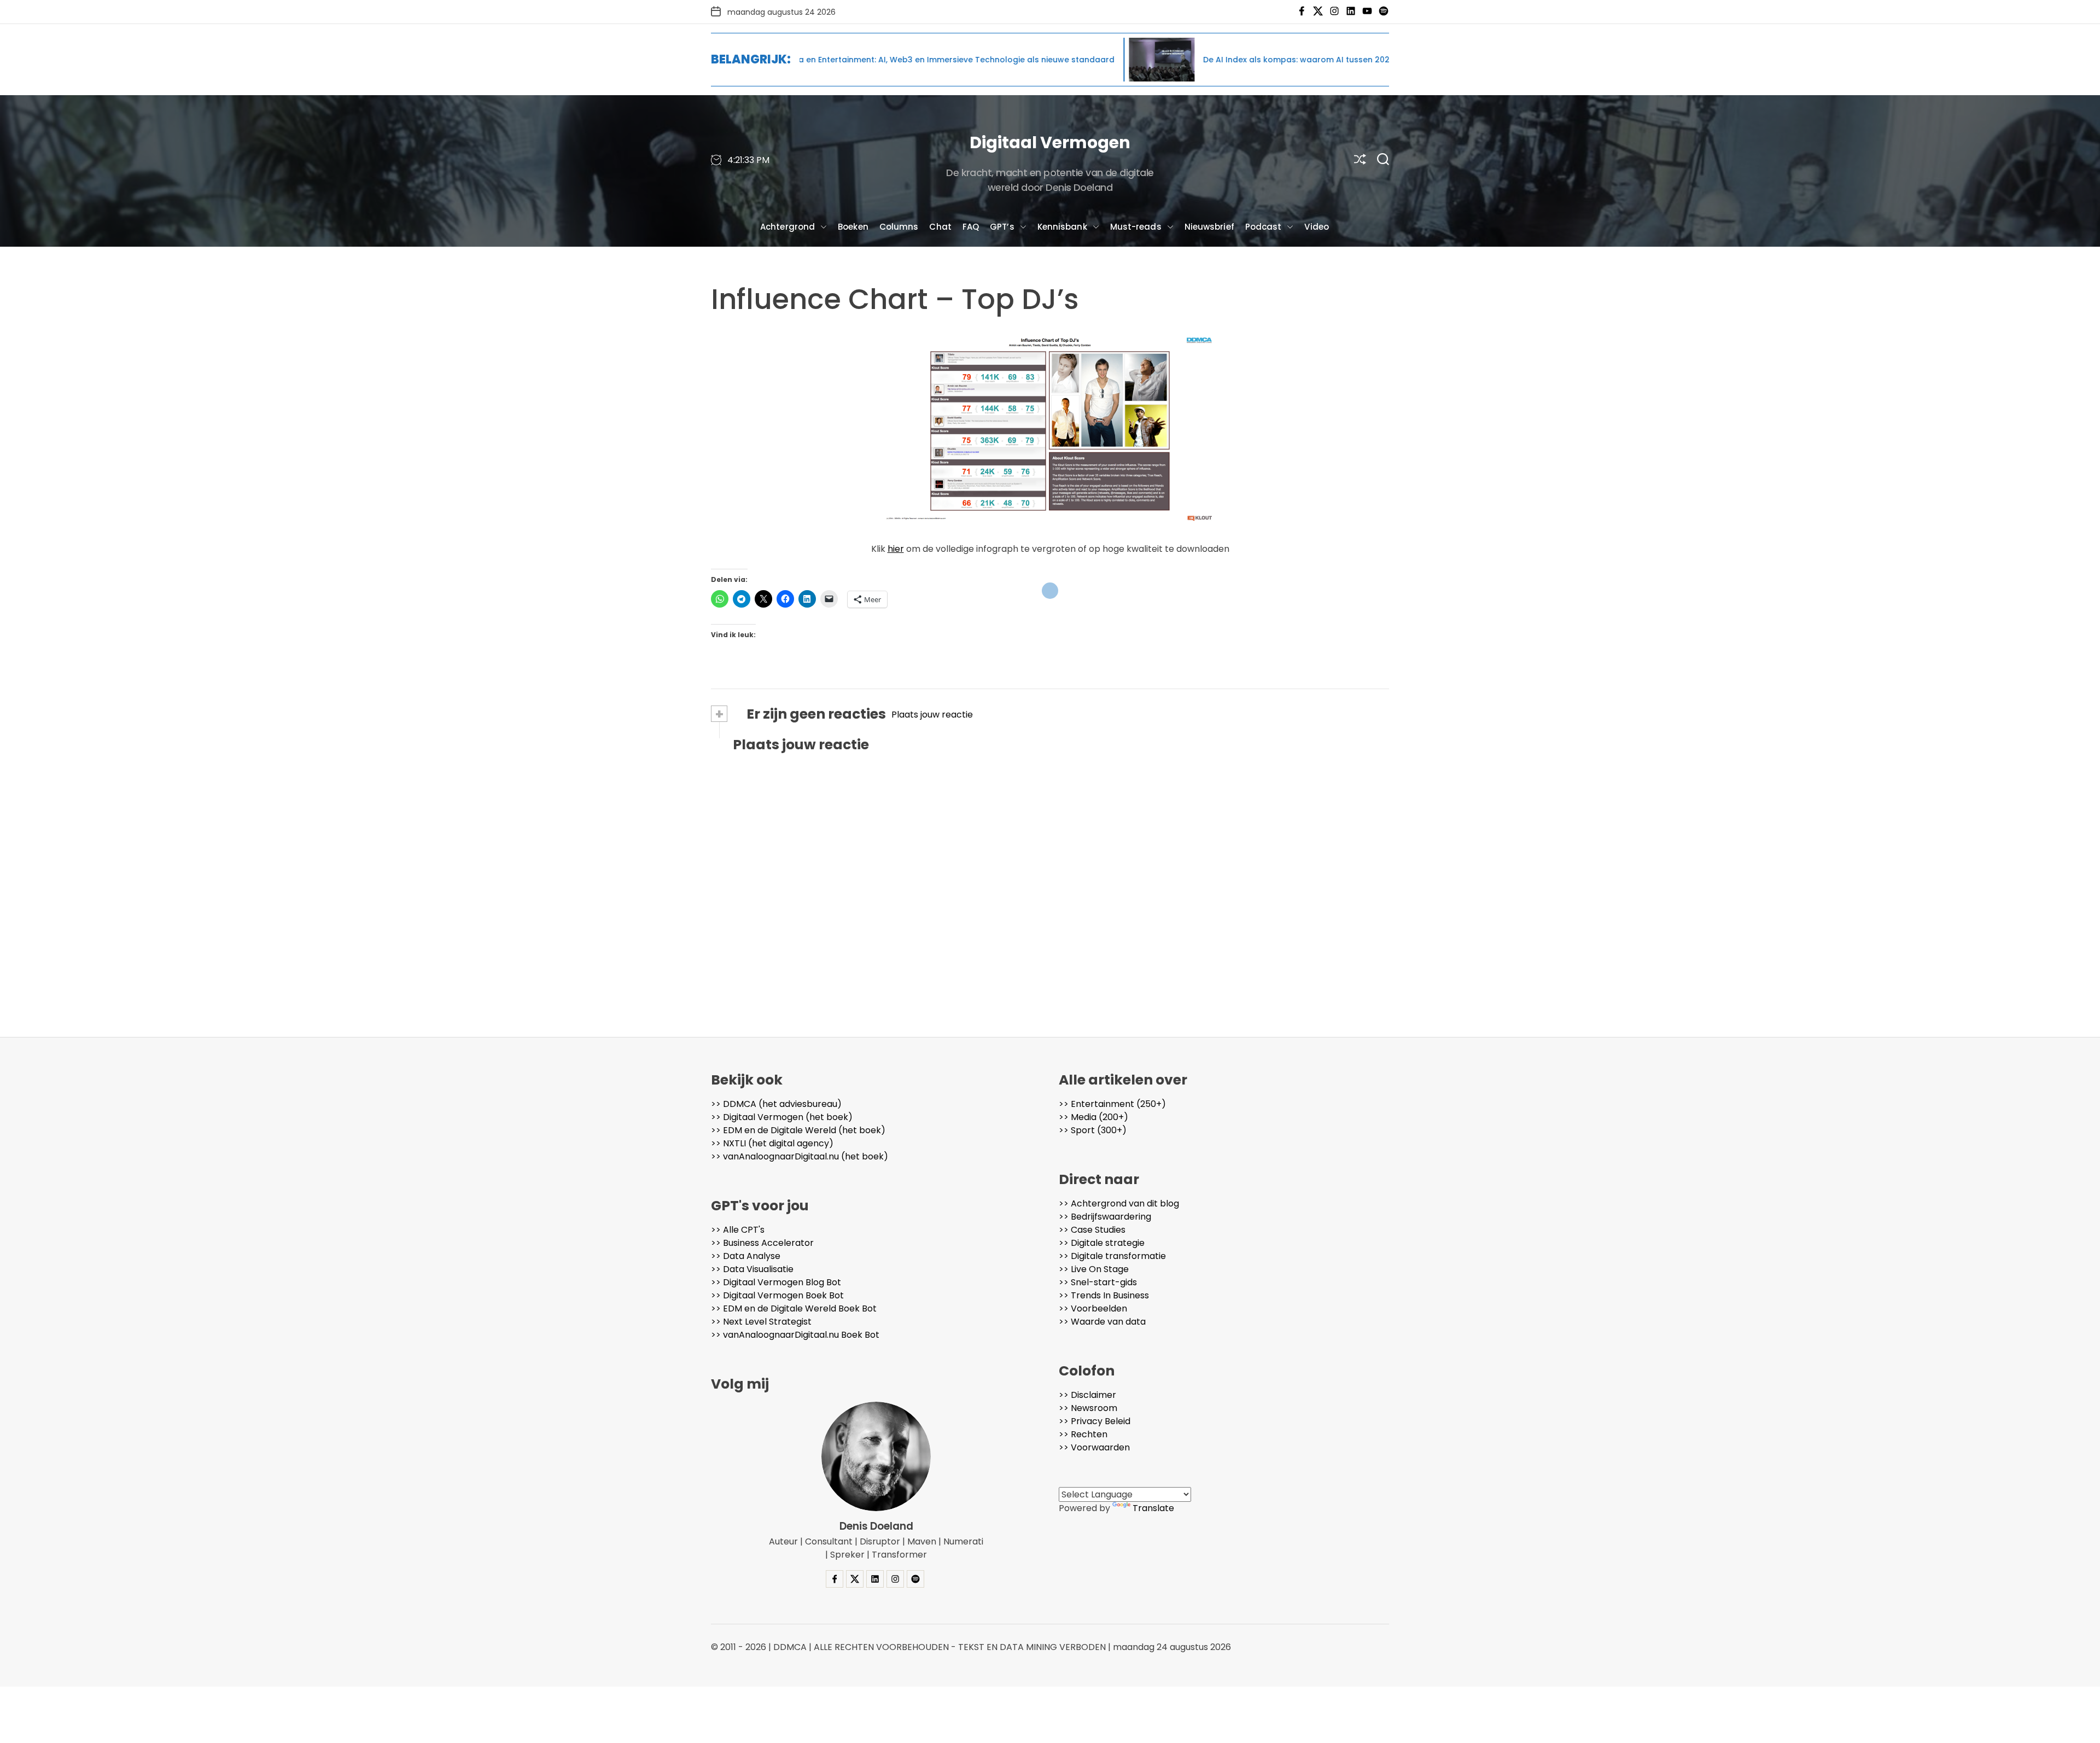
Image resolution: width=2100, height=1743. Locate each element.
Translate (1153, 1508)
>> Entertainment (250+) (1112, 1104)
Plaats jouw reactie (932, 715)
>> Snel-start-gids (1098, 1282)
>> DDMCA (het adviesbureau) (776, 1104)
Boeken (853, 227)
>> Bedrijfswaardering (1105, 1217)
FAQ (971, 227)
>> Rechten (1083, 1434)
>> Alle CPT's (738, 1230)
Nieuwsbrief (1209, 227)
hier (896, 549)
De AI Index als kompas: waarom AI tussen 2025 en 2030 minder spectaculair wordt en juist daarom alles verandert (1288, 60)
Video (1317, 227)
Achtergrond (787, 227)
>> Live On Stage (1094, 1269)
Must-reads (1136, 227)
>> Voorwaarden (1094, 1447)
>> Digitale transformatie (1112, 1256)
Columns (899, 227)
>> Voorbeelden (1093, 1308)
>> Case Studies (1092, 1230)
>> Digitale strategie (1102, 1243)
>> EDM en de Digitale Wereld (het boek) (798, 1130)
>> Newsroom (1088, 1408)
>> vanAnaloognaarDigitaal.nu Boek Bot (795, 1335)
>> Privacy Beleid (1095, 1421)
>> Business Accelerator (762, 1243)
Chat (940, 227)
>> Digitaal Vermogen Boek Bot (777, 1295)
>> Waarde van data (1102, 1322)
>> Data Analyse (746, 1256)
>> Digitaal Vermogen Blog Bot (776, 1282)
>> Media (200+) (1093, 1117)
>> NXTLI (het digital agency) (772, 1143)
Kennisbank (1062, 227)
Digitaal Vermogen (1050, 142)
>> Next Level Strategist (761, 1322)
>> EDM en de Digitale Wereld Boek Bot (794, 1308)
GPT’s (1002, 227)
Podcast (1264, 227)
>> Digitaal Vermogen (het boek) (782, 1117)
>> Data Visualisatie (752, 1269)
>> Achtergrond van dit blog (1119, 1203)
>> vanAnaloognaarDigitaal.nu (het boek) (800, 1156)
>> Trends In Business (1104, 1295)
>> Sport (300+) (1093, 1130)
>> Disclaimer (1087, 1395)
